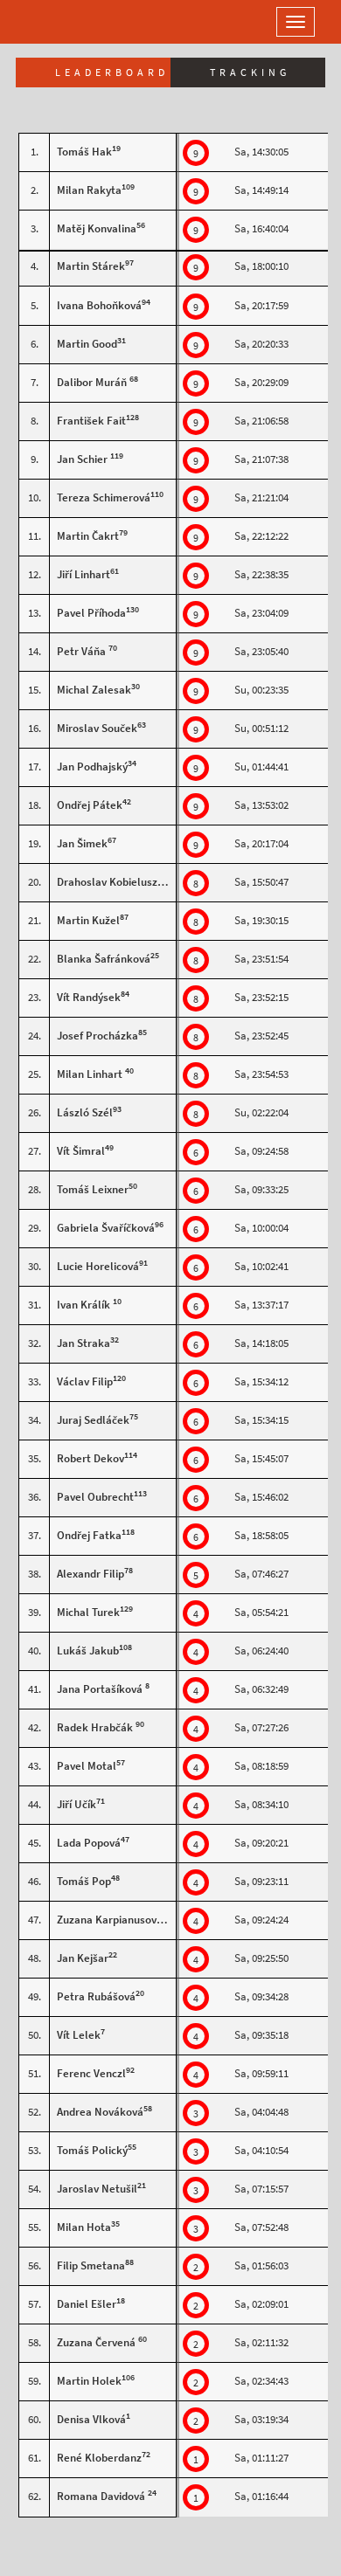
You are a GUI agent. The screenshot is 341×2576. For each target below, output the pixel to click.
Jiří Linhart (84, 574)
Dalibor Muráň (93, 382)
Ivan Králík (85, 1305)
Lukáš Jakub (88, 1651)
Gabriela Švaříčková (106, 1228)
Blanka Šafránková (104, 959)
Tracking (250, 73)
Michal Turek (88, 1612)
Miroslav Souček (97, 728)
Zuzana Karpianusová (110, 1920)
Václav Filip (85, 1381)
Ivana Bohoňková (99, 305)
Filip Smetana (91, 2265)
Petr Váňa (83, 651)
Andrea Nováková (100, 2112)
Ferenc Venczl (91, 2073)
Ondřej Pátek (90, 805)
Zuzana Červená (97, 2342)
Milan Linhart (91, 1074)
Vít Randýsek (89, 997)
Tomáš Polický (92, 2150)
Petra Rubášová (96, 1996)
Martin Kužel (88, 920)
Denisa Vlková (91, 2419)
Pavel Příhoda (91, 613)
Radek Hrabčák (96, 1727)
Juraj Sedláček (93, 1420)
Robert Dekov (90, 1458)
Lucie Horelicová (98, 1266)
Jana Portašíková (101, 1689)
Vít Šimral (81, 1151)
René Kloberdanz (99, 2458)
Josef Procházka (97, 1036)
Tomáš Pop (84, 1881)
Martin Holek (89, 2381)
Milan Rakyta (89, 190)
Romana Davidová (102, 2496)
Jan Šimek (82, 843)
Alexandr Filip (90, 1574)
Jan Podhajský (92, 767)
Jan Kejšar (83, 1958)
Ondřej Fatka (89, 1535)
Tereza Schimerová (104, 497)
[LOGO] (70, 22)
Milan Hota (84, 2227)
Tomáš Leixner (93, 1189)
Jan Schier (84, 459)
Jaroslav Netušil (97, 2189)
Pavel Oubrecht (95, 1497)
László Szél (85, 1112)
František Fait (91, 421)
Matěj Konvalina (97, 228)
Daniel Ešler (87, 2304)
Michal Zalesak (94, 690)
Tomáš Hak (84, 152)
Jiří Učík (77, 1804)
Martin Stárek (91, 266)
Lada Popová (89, 1843)
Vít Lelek (79, 2035)
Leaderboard (112, 73)
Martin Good (87, 344)
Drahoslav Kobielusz (107, 882)
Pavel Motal (87, 1766)
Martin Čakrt (88, 536)
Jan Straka (84, 1343)
